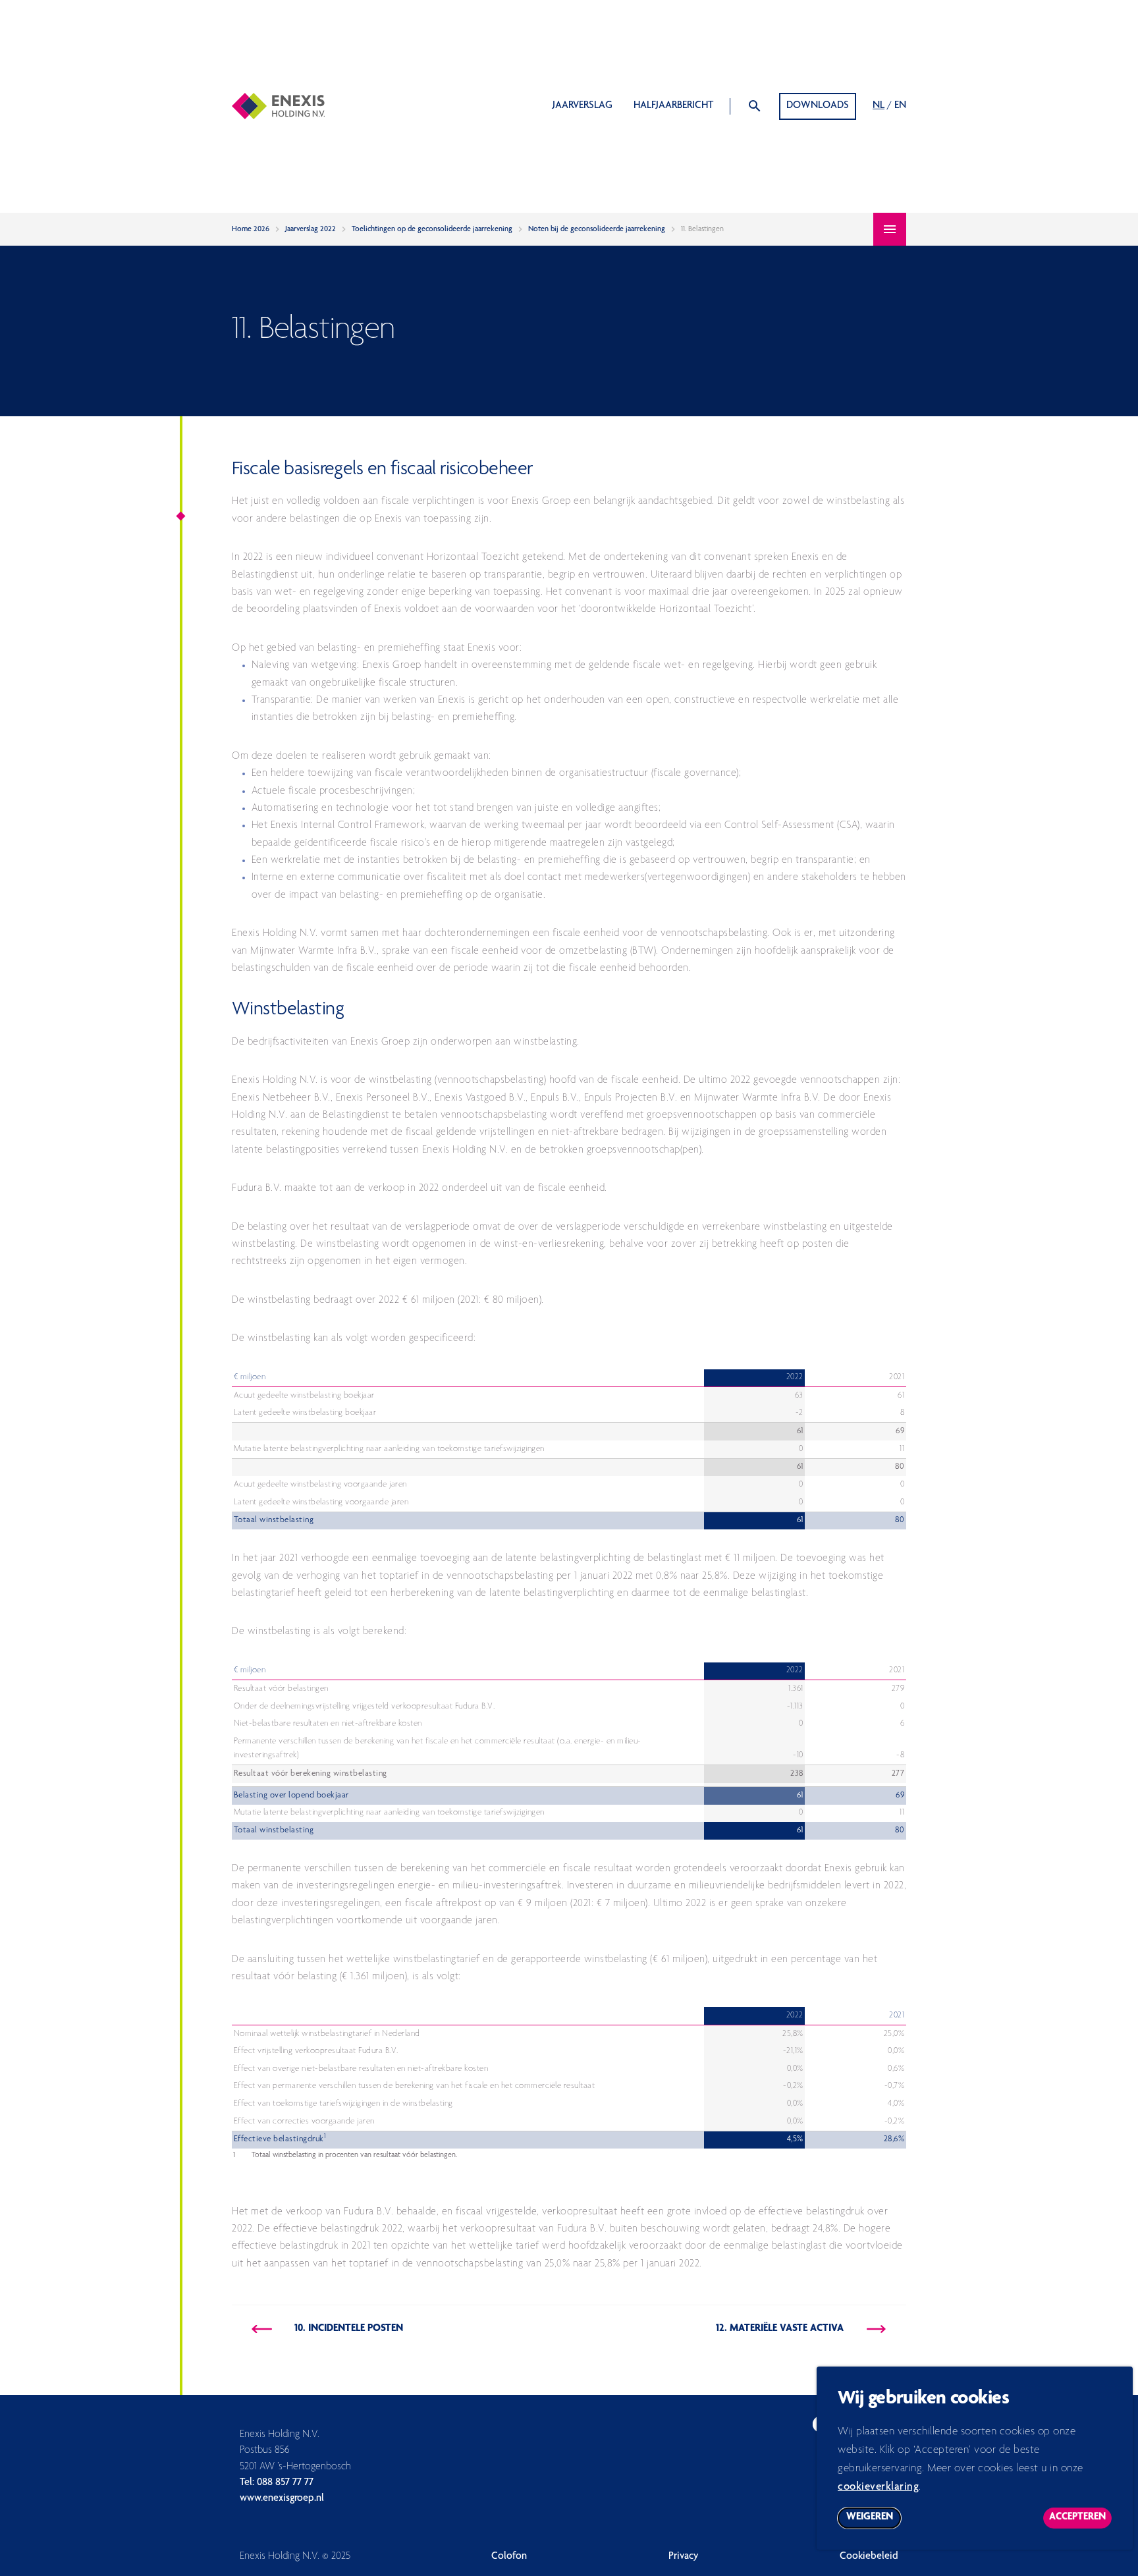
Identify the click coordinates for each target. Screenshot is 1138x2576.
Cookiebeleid (869, 2557)
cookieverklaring (878, 2487)
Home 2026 (251, 229)
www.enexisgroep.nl (282, 2499)
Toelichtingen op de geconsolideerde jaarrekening (432, 229)
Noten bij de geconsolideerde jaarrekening (597, 229)
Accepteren (1080, 2520)
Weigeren (874, 2520)
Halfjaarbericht (673, 106)
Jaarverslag (583, 106)
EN (900, 106)
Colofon (509, 2557)
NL (879, 106)
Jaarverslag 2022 (311, 229)
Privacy (684, 2557)
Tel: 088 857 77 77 (277, 2483)
